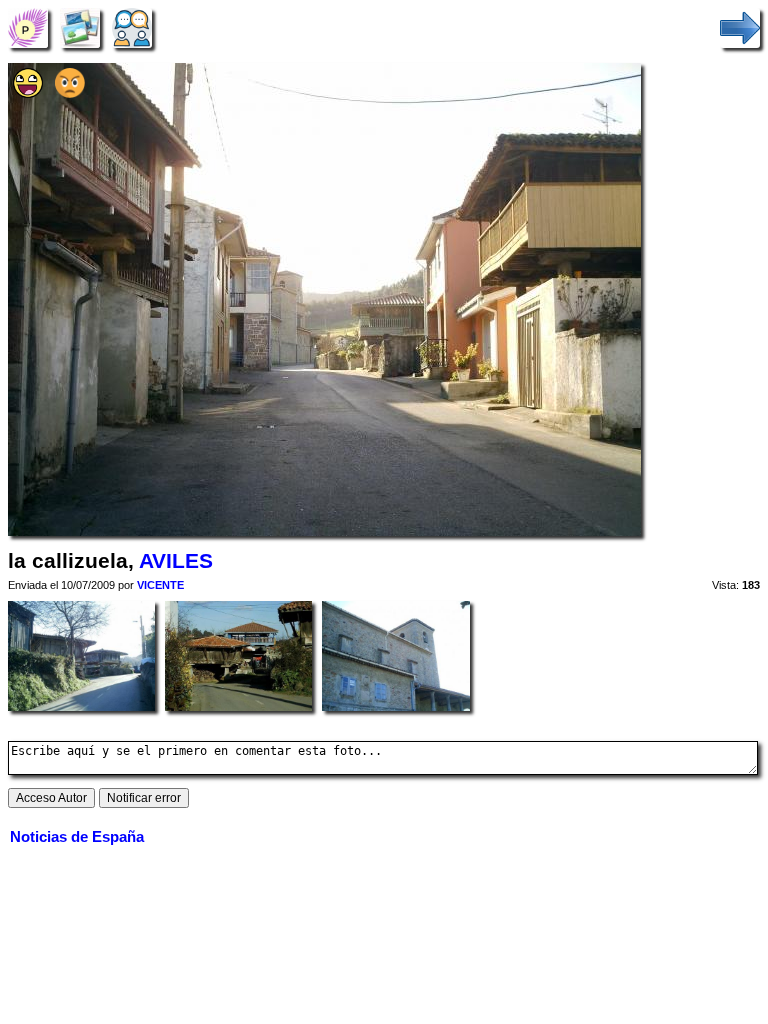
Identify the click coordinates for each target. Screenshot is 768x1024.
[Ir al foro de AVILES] (132, 27)
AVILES (176, 561)
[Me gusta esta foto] (28, 93)
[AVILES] (28, 27)
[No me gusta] (70, 93)
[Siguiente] (740, 27)
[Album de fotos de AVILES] (80, 27)
